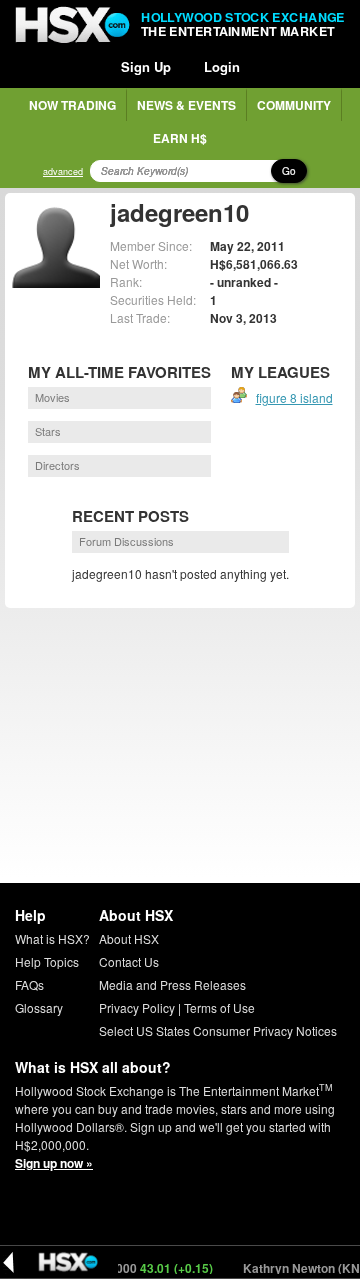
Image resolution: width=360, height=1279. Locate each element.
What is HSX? (52, 938)
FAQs (29, 984)
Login (222, 66)
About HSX (129, 938)
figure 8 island (294, 397)
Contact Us (129, 961)
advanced (63, 171)
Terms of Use (219, 1007)
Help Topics (47, 961)
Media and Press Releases (172, 984)
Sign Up (146, 66)
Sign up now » (54, 1163)
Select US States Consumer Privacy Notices (218, 1030)
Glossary (39, 1007)
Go (289, 171)
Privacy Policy (137, 1007)
